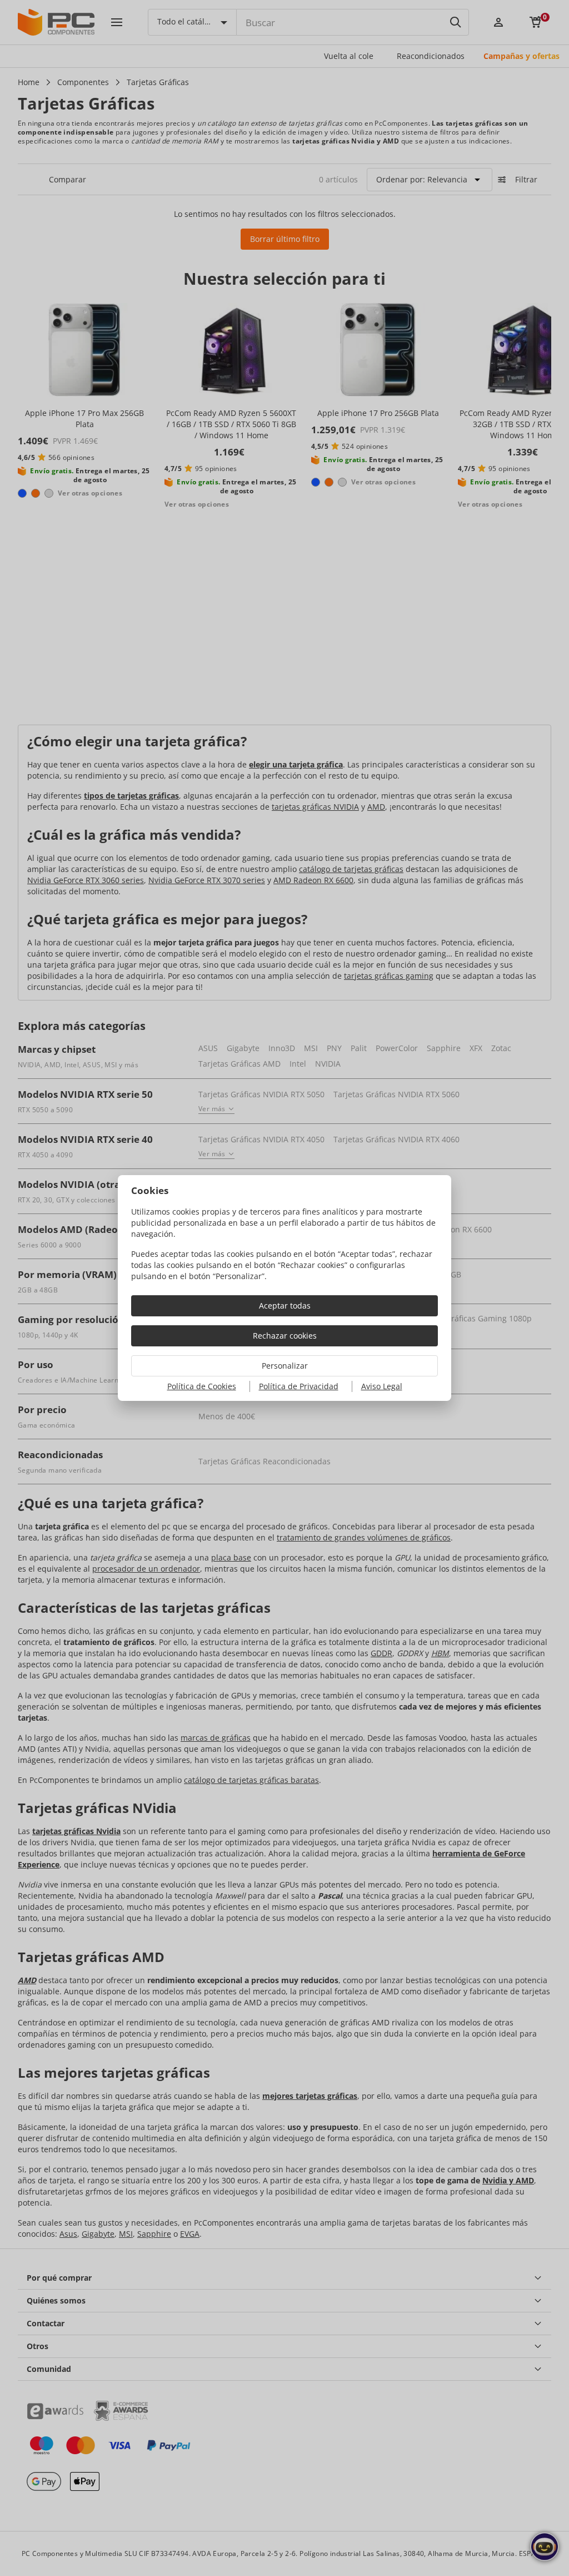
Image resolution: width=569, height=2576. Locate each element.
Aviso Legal (382, 1386)
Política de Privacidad (299, 1386)
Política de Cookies (202, 1386)
